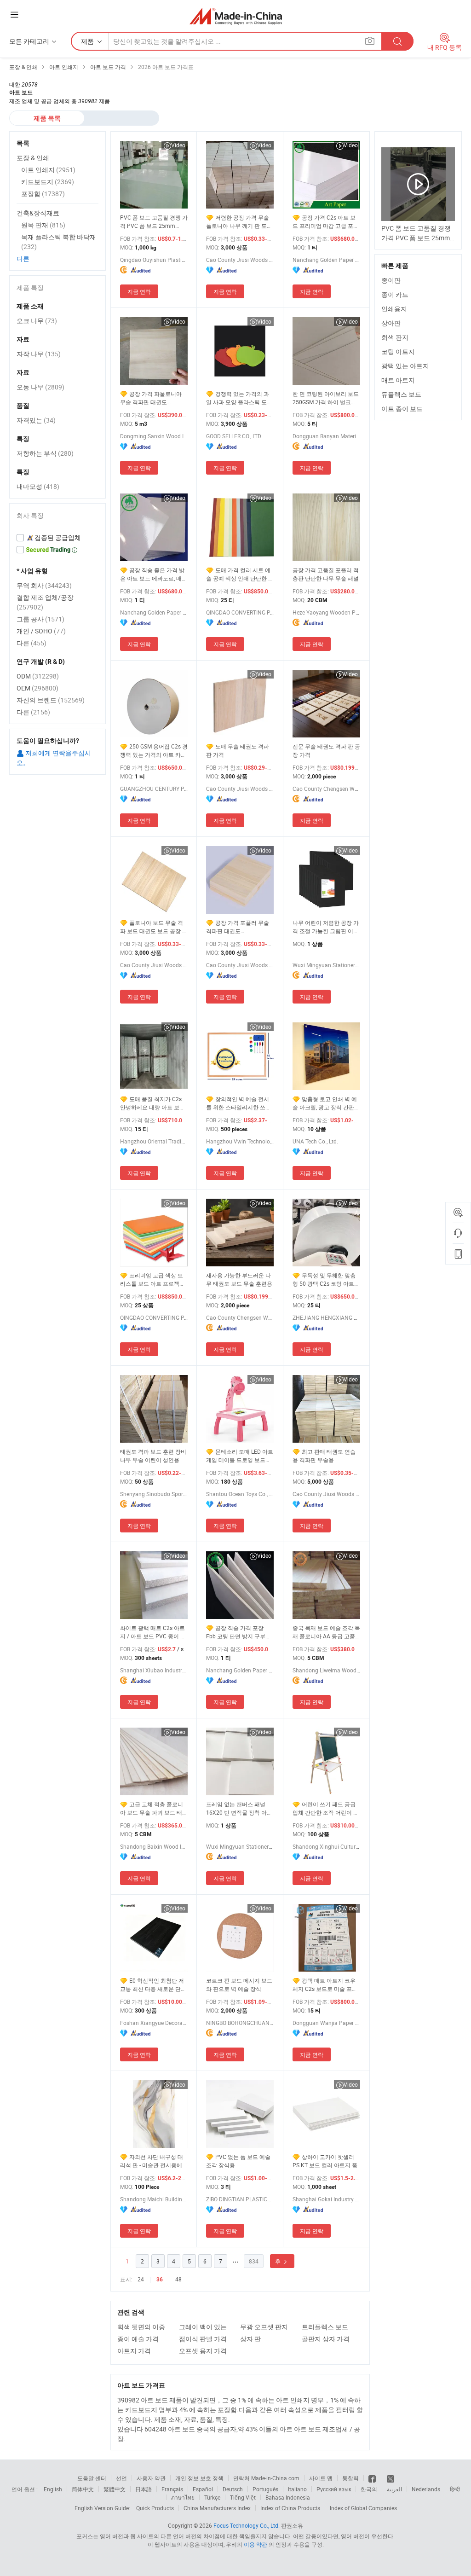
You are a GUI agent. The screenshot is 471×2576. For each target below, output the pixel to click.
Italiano (297, 2489)
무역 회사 (44, 585)
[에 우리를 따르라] (391, 2478)
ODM (38, 676)
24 (141, 2279)
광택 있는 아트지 (405, 366)
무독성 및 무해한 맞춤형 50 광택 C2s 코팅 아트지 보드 (326, 1279)
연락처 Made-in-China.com (266, 2478)
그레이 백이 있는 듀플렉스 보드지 (207, 2327)
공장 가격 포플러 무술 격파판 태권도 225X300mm (238, 927)
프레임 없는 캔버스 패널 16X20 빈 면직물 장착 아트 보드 (239, 1808)
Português (265, 2489)
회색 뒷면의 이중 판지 (146, 2327)
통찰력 (350, 2478)
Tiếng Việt (243, 2497)
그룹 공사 (40, 619)
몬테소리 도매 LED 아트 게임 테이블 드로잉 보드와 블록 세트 (240, 1456)
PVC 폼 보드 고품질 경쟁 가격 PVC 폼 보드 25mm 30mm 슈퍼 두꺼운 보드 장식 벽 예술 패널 (154, 222)
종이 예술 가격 (138, 2339)
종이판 (391, 280)
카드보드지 (48, 182)
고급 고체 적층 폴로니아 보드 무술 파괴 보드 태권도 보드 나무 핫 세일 (154, 1808)
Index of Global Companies (363, 2508)
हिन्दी (455, 2489)
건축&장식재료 (38, 213)
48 (178, 2279)
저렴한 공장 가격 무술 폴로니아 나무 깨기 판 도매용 (239, 222)
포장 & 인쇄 (33, 158)
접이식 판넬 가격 (203, 2339)
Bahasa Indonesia (288, 2497)
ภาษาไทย (183, 2497)
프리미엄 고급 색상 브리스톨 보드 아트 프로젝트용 (152, 1279)
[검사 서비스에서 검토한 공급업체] (57, 538)
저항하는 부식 (45, 453)
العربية (394, 2489)
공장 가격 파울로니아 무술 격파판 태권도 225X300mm (151, 398)
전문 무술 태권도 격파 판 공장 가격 (326, 750)
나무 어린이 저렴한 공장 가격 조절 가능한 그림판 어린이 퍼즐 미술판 (326, 927)
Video (178, 145)
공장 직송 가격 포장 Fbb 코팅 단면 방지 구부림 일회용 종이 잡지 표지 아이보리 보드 (239, 1632)
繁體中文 (115, 2489)
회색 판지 (395, 337)
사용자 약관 (151, 2478)
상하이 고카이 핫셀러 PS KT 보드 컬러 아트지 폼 (325, 2161)
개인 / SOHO (41, 631)
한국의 (369, 2489)
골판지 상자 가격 (326, 2339)
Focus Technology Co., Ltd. (247, 2525)
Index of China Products (290, 2508)
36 (160, 2280)
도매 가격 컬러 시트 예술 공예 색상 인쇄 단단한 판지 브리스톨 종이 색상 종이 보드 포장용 (240, 574)
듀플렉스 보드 (401, 394)
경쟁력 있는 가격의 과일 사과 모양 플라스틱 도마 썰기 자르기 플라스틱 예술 (239, 398)
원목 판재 (43, 225)
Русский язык (334, 2489)
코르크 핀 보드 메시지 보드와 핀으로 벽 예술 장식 (239, 1984)
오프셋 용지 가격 (203, 2351)
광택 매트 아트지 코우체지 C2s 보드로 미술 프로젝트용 (325, 1985)
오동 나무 (40, 387)
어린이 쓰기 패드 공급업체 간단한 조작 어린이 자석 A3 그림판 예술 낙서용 (326, 1808)
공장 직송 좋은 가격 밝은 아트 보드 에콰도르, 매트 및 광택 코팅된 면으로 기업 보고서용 (154, 574)
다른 (23, 258)
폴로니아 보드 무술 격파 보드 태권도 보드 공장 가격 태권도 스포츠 (154, 927)
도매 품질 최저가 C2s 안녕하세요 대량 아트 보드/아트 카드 (154, 1103)
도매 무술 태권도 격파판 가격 (238, 750)
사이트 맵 (321, 2478)
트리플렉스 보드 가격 (330, 2327)
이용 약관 (256, 2544)
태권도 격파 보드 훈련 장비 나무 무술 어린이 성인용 (153, 1456)
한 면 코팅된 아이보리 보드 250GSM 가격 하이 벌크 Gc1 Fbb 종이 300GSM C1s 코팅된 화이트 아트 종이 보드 (326, 398)
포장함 (43, 194)
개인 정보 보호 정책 (199, 2478)
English (53, 2489)
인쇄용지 (394, 309)
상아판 (391, 323)
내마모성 (38, 486)
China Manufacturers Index (217, 2508)
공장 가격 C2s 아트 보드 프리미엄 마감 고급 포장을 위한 (326, 222)
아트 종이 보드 (402, 409)
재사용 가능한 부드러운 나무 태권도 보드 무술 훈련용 (239, 1279)
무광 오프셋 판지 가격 (269, 2327)
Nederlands (426, 2489)
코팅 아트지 (398, 351)
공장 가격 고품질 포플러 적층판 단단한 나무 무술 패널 (326, 574)
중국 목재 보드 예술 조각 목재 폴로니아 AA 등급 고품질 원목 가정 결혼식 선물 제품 (326, 1632)
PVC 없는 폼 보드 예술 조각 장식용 (238, 2161)
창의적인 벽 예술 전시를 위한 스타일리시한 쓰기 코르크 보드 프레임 (238, 1103)
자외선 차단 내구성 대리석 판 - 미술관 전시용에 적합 (152, 2161)
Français (172, 2489)
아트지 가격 (134, 2351)
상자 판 (250, 2339)
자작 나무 (39, 354)
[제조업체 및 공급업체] (236, 16)
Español (203, 2489)
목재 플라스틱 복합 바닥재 (59, 242)
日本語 (144, 2489)
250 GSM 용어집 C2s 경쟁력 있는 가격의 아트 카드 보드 (154, 751)
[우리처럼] (373, 2478)
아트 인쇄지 (48, 170)
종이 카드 (395, 294)
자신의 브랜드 (51, 700)
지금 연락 (139, 291)
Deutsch (233, 2489)
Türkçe (212, 2497)
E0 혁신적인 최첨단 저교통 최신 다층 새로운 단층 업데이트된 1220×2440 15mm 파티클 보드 (153, 1985)
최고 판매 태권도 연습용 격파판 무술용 (324, 1456)
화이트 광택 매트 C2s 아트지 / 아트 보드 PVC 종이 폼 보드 (153, 1632)
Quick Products (155, 2508)
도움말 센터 (92, 2478)
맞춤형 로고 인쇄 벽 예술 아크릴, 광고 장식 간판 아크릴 (325, 1103)
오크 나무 (37, 321)
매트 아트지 (398, 380)
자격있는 (36, 420)
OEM (37, 688)
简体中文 (83, 2489)
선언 (121, 2478)
